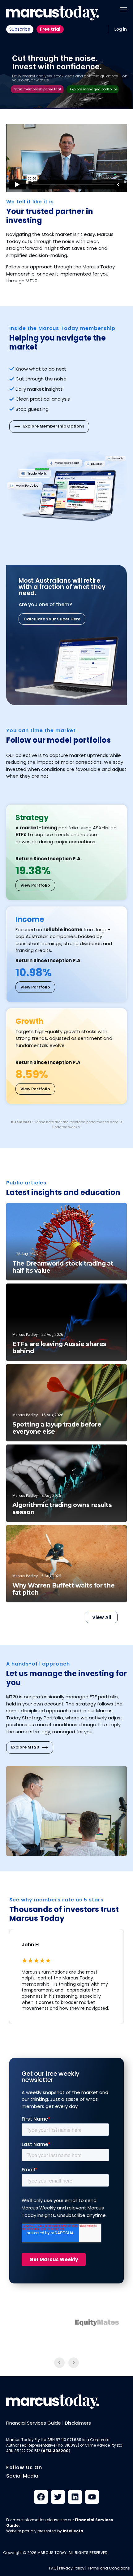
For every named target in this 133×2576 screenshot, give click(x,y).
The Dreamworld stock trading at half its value (63, 1267)
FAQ (53, 2568)
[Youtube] (92, 2497)
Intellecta (73, 2531)
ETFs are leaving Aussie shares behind (59, 1348)
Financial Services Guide (34, 2423)
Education (107, 1294)
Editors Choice (103, 1213)
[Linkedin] (75, 2497)
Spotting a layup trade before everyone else (57, 1428)
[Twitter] (58, 2497)
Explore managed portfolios (94, 89)
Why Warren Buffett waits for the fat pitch (63, 1589)
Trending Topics (101, 1455)
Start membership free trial (38, 89)
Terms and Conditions (109, 2568)
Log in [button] (121, 29)
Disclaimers (78, 2423)
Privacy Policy (72, 2568)
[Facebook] (41, 2497)
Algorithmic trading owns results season (62, 1509)
